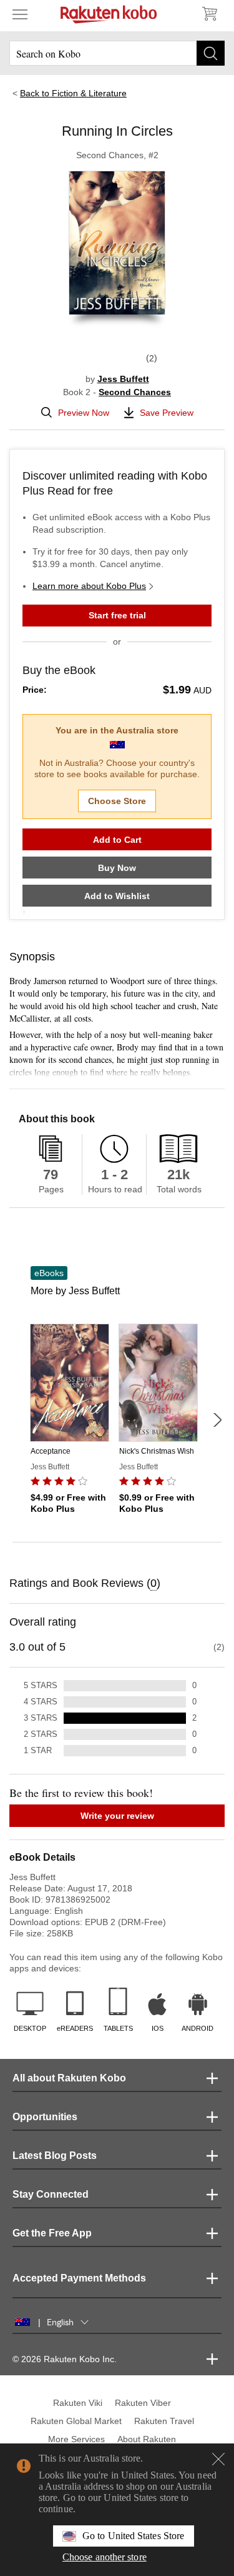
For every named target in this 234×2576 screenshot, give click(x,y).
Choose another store (105, 2557)
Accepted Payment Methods (79, 2278)
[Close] (218, 2459)
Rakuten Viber (143, 2403)
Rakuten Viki (78, 2403)
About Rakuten (147, 2439)
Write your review (117, 1816)
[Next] (217, 1420)
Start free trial (117, 615)
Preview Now (84, 413)
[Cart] (209, 14)
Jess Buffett (123, 379)
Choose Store (117, 801)
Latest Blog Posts (55, 2156)
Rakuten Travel (164, 2421)
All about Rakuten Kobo (69, 2078)
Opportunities (45, 2117)
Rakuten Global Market (76, 2421)
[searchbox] (117, 53)
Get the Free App (52, 2233)
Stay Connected (51, 2194)
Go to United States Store (133, 2536)
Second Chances (135, 392)
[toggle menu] (20, 14)
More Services (76, 2439)
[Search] (211, 53)
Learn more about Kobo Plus (89, 586)
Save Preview (167, 413)
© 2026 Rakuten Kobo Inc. (65, 2359)
